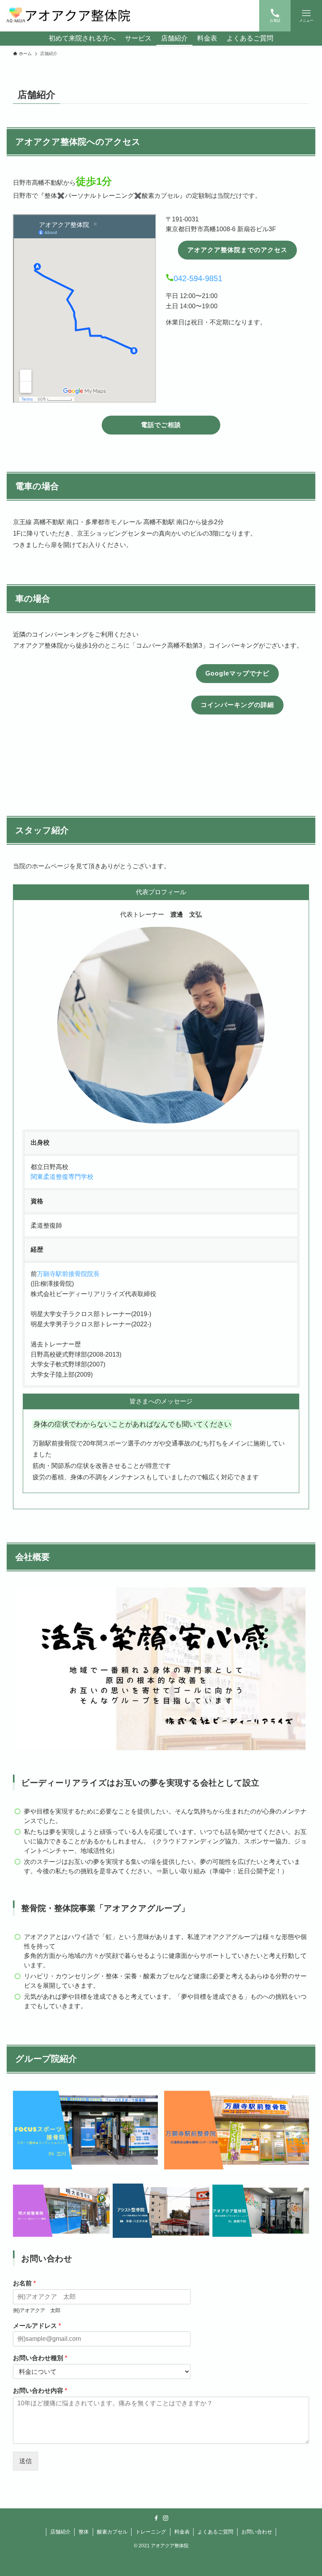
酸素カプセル (112, 2532)
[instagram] (166, 2518)
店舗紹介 (60, 2532)
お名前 (24, 2283)
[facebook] (156, 2518)
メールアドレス (37, 2326)
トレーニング (151, 2532)
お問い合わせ (257, 2532)
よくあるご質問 (215, 2532)
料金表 (182, 2532)
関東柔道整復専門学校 (62, 1177)
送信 (26, 2461)
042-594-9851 (198, 278)
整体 (84, 2532)
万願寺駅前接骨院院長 (68, 1274)
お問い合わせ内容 (40, 2391)
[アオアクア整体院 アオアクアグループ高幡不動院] (69, 16)
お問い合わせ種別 (40, 2358)
